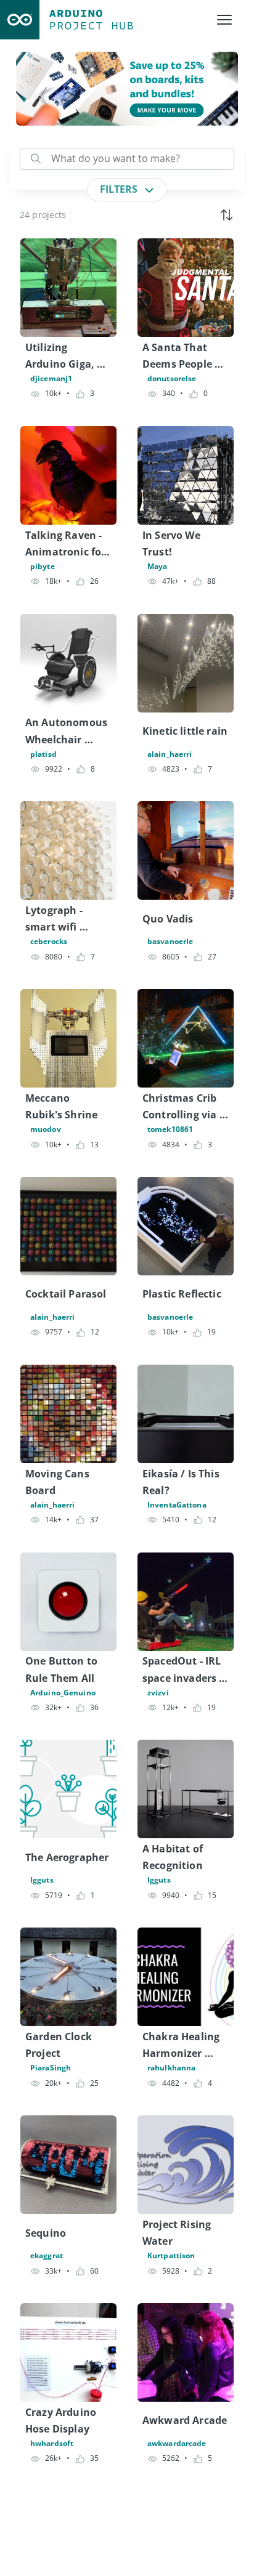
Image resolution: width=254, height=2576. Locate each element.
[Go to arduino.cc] (20, 20)
